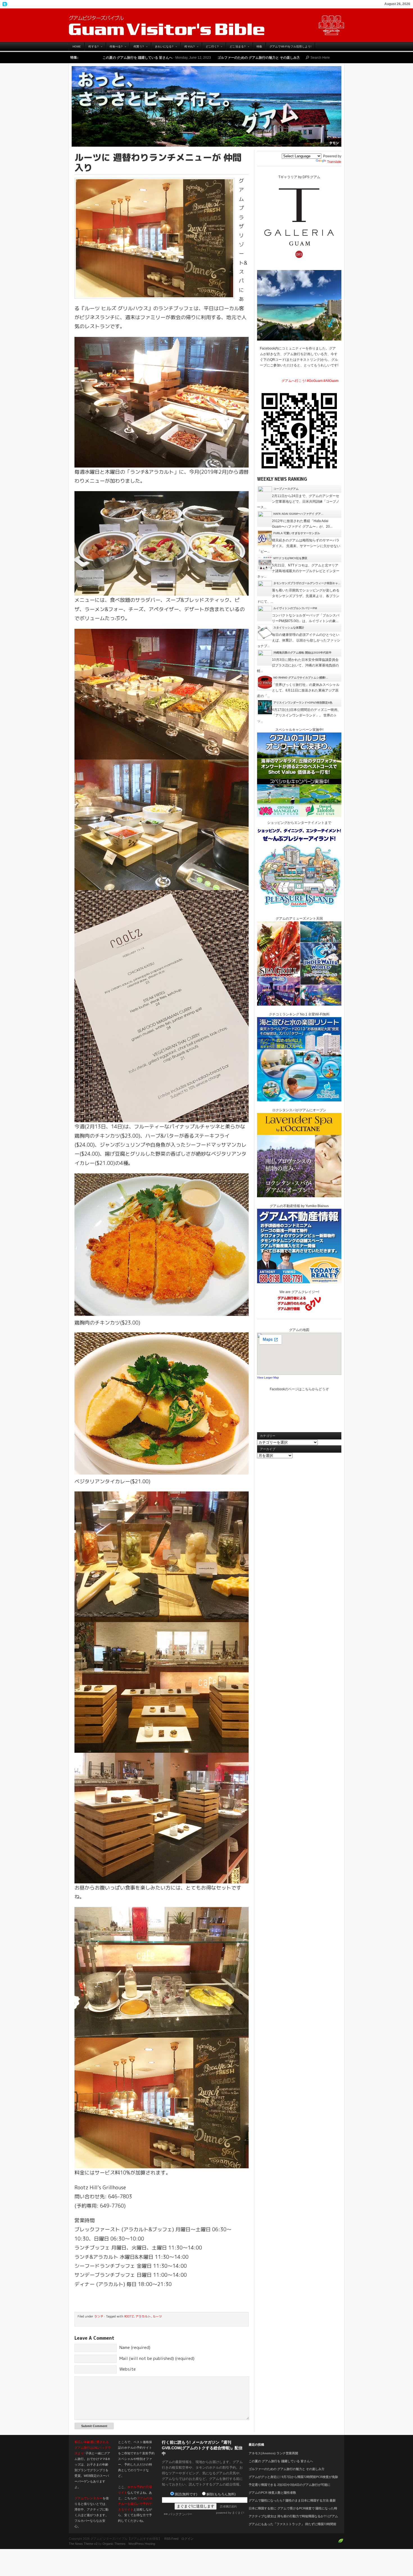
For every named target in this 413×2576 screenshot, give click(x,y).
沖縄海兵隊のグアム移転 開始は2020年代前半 (302, 653)
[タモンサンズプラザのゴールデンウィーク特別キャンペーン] (265, 588)
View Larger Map (268, 1377)
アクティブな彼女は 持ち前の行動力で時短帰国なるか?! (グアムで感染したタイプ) (293, 2520)
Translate (334, 162)
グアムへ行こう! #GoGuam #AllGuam (310, 381)
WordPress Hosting (142, 2544)
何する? (91, 48)
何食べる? (114, 48)
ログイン (187, 2539)
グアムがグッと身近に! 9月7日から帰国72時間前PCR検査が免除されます (280, 58)
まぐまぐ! (238, 2513)
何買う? (137, 48)
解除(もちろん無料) (221, 2494)
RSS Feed (171, 2539)
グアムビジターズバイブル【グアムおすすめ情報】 (206, 25)
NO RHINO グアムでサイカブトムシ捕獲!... (301, 678)
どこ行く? (210, 48)
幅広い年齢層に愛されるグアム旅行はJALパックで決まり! (93, 2448)
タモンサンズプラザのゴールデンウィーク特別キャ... (307, 583)
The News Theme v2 (83, 2544)
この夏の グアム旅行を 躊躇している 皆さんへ (281, 2461)
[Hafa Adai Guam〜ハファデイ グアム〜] (265, 518)
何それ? (188, 48)
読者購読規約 (228, 2506)
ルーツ (157, 2316)
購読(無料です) (186, 2494)
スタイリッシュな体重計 (289, 628)
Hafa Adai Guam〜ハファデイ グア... (298, 514)
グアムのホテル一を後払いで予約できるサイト (135, 2504)
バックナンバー (180, 2514)
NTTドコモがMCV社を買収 (290, 558)
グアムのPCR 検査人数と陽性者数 (272, 2493)
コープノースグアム (286, 489)
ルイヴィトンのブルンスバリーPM (295, 608)
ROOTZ (129, 2316)
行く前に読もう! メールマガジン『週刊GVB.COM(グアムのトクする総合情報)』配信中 (202, 2448)
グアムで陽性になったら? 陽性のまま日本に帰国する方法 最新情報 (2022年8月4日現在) (292, 2504)
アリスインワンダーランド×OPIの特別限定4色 (303, 703)
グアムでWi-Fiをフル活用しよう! (290, 47)
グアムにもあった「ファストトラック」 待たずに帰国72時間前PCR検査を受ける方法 (292, 2527)
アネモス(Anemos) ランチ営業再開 (273, 2453)
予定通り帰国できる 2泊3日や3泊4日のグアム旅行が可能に (290, 2485)
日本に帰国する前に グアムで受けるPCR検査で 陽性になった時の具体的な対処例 (293, 2512)
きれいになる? (162, 48)
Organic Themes (114, 2544)
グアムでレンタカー (88, 2498)
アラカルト (143, 2316)
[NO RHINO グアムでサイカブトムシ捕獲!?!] (265, 682)
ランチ (99, 2316)
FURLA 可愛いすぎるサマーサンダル (297, 533)
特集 (259, 47)
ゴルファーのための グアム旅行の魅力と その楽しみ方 (131, 58)
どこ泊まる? (236, 48)
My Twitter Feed (4, 4)
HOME (77, 47)
